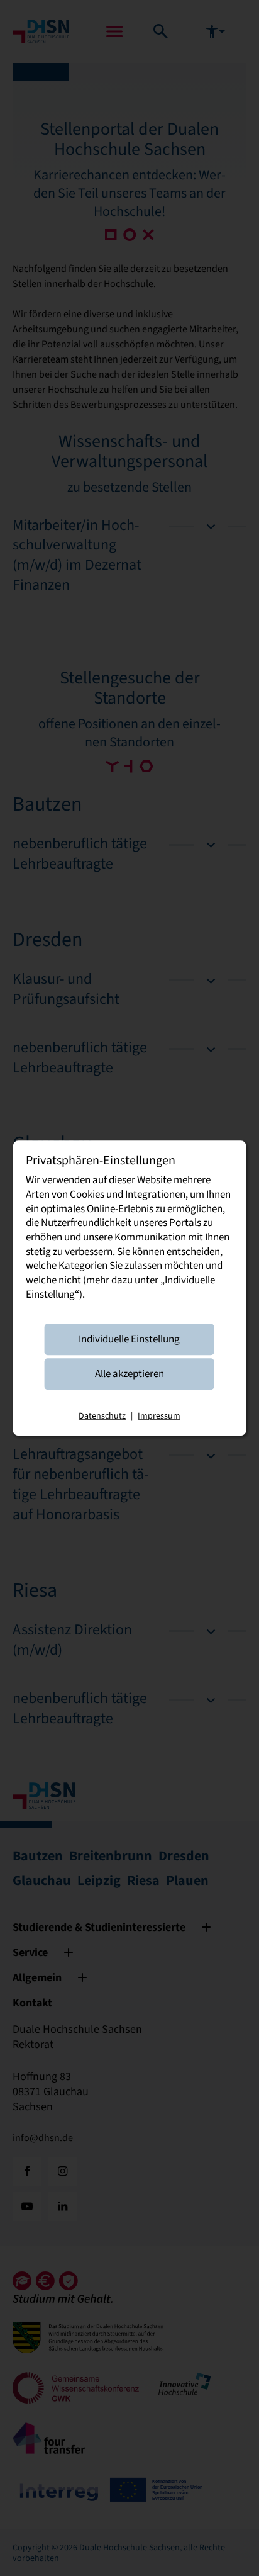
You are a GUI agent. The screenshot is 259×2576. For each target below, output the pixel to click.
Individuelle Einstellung (129, 1339)
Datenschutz (102, 1416)
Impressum (159, 1416)
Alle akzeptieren (129, 1374)
